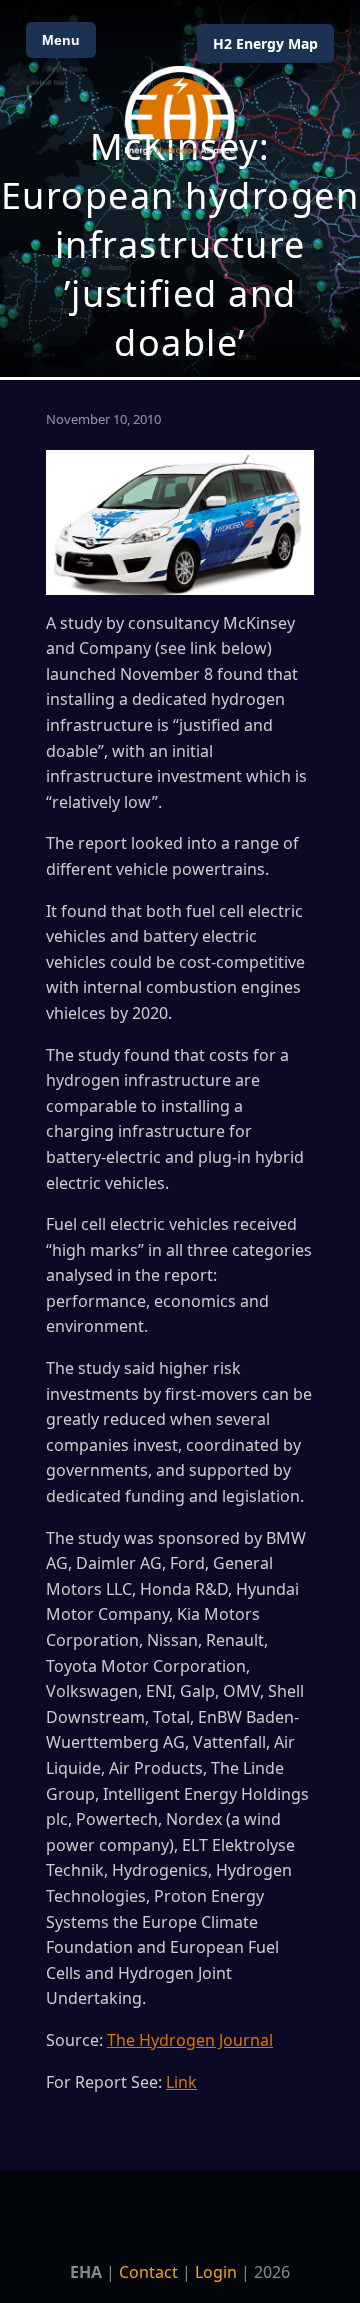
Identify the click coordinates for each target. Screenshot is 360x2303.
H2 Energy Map (265, 43)
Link (181, 2082)
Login (216, 2272)
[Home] (180, 110)
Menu (61, 40)
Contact (148, 2272)
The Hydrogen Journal (190, 2040)
